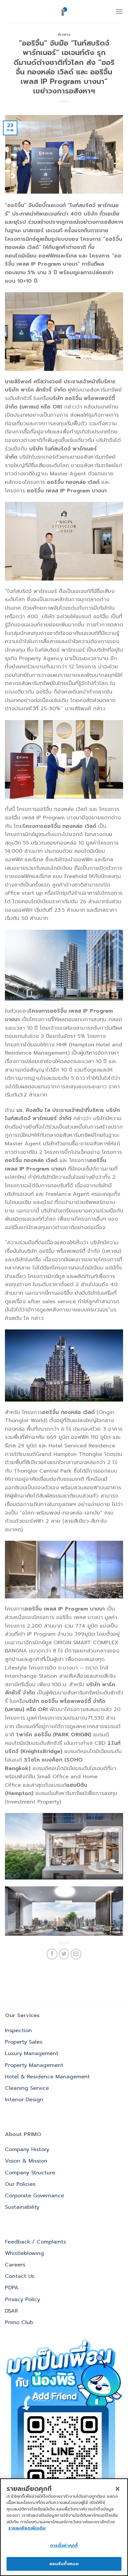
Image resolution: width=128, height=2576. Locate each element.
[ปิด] (117, 2489)
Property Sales (24, 2042)
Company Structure (30, 2173)
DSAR (11, 2311)
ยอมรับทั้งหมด (64, 2564)
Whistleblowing (24, 2253)
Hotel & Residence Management (47, 2077)
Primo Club (19, 2322)
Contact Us (20, 2276)
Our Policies (20, 2184)
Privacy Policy (22, 2299)
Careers (15, 2265)
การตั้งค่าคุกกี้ (64, 2545)
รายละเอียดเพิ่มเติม (27, 2528)
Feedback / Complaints (35, 2242)
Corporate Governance (34, 2196)
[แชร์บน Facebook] (52, 1954)
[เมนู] (119, 11)
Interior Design (24, 2100)
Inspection (18, 2031)
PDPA (12, 2288)
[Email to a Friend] (76, 1954)
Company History (27, 2149)
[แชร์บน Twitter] (64, 1954)
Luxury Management (32, 2053)
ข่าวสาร (64, 35)
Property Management (34, 2065)
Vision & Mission (26, 2161)
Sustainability (22, 2207)
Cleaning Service (27, 2088)
